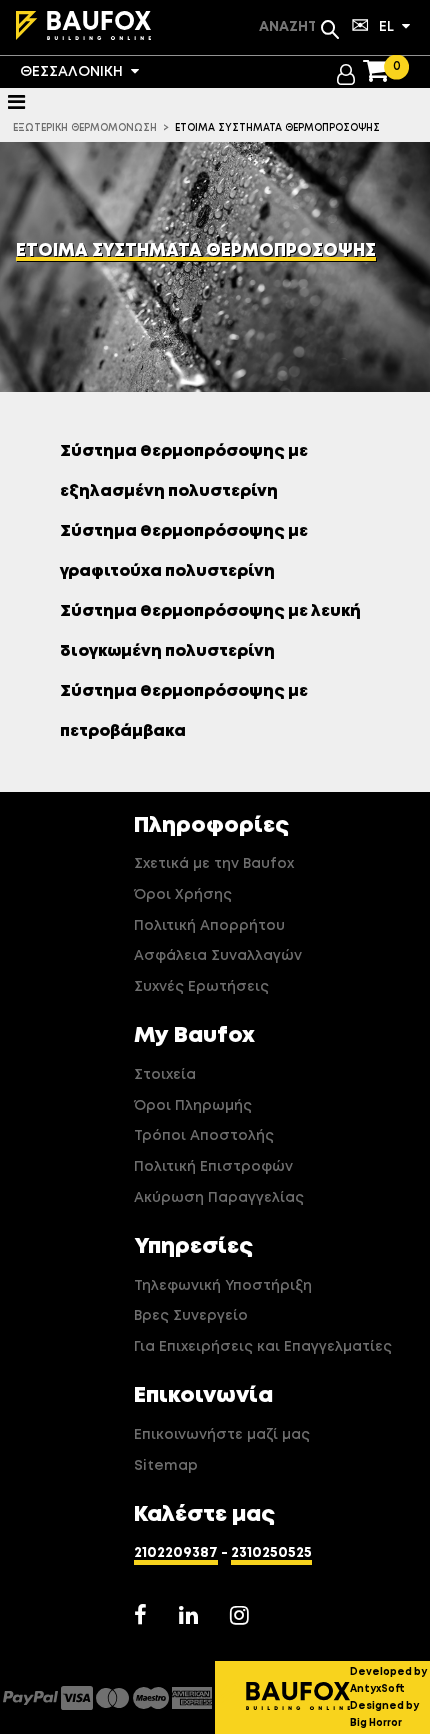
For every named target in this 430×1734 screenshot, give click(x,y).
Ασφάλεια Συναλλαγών (218, 956)
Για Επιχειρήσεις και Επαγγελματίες (263, 1347)
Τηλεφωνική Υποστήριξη (223, 1286)
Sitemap (166, 1466)
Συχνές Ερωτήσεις (201, 987)
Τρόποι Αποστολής (204, 1136)
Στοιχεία (165, 1075)
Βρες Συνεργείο (191, 1316)
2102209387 (176, 1553)
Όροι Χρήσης (183, 895)
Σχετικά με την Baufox (214, 864)
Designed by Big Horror (384, 1714)
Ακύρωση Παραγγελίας (219, 1198)
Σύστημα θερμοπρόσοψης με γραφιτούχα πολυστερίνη (184, 552)
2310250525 (271, 1553)
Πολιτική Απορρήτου (209, 926)
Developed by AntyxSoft (388, 1680)
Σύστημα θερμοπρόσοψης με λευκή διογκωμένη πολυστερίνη (210, 632)
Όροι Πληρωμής (193, 1106)
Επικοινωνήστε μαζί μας (222, 1435)
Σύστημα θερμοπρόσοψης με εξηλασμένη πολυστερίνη (184, 472)
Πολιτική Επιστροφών (213, 1167)
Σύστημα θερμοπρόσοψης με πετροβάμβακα (184, 712)
